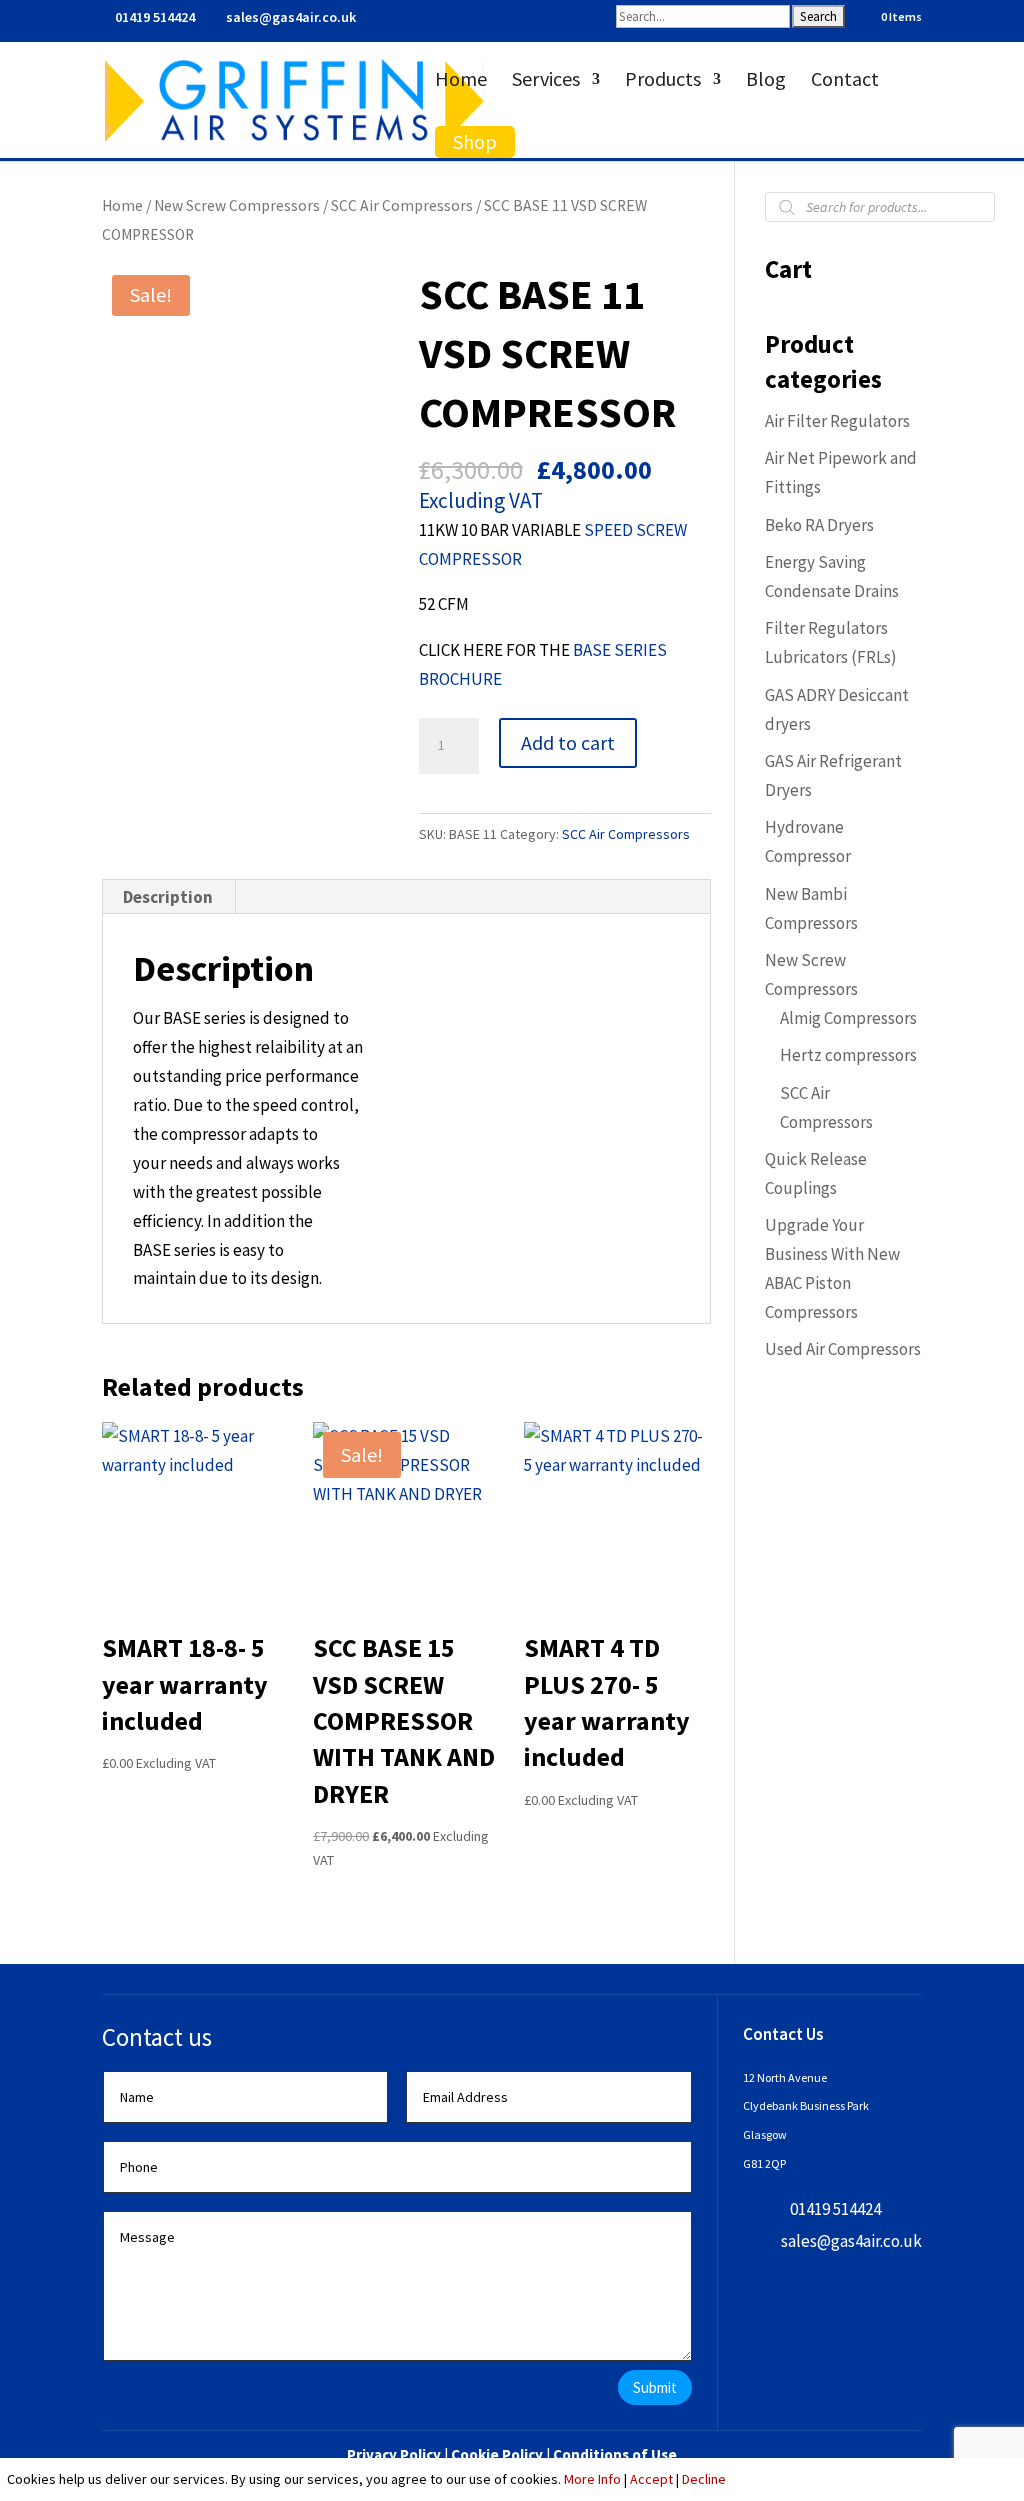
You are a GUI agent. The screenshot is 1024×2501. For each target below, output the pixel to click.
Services (546, 81)
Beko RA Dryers (819, 525)
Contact (845, 81)
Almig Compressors (848, 1018)
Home (461, 81)
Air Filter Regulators (837, 421)
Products (663, 81)
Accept (651, 2479)
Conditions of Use (615, 2454)
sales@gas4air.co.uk (851, 2241)
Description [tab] (168, 897)
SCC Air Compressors (402, 205)
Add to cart (568, 742)
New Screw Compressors (237, 205)
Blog (766, 81)
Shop (475, 142)
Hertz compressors (848, 1055)
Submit (655, 2387)
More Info (592, 2479)
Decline (704, 2479)
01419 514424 (155, 17)
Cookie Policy (497, 2454)
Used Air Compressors (843, 1349)
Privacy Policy (394, 2454)
